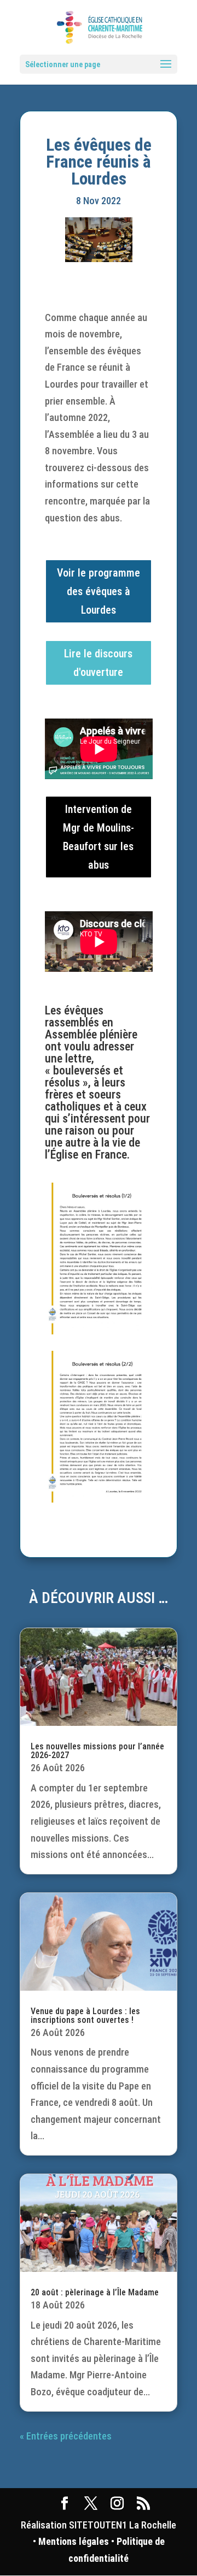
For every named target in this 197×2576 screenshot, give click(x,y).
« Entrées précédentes (66, 2436)
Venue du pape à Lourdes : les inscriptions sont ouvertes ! (85, 2016)
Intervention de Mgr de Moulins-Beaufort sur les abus (99, 837)
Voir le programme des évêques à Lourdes (99, 591)
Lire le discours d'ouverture (98, 663)
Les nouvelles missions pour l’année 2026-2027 (97, 1751)
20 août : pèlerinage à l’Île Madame (95, 2292)
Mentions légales (74, 2541)
